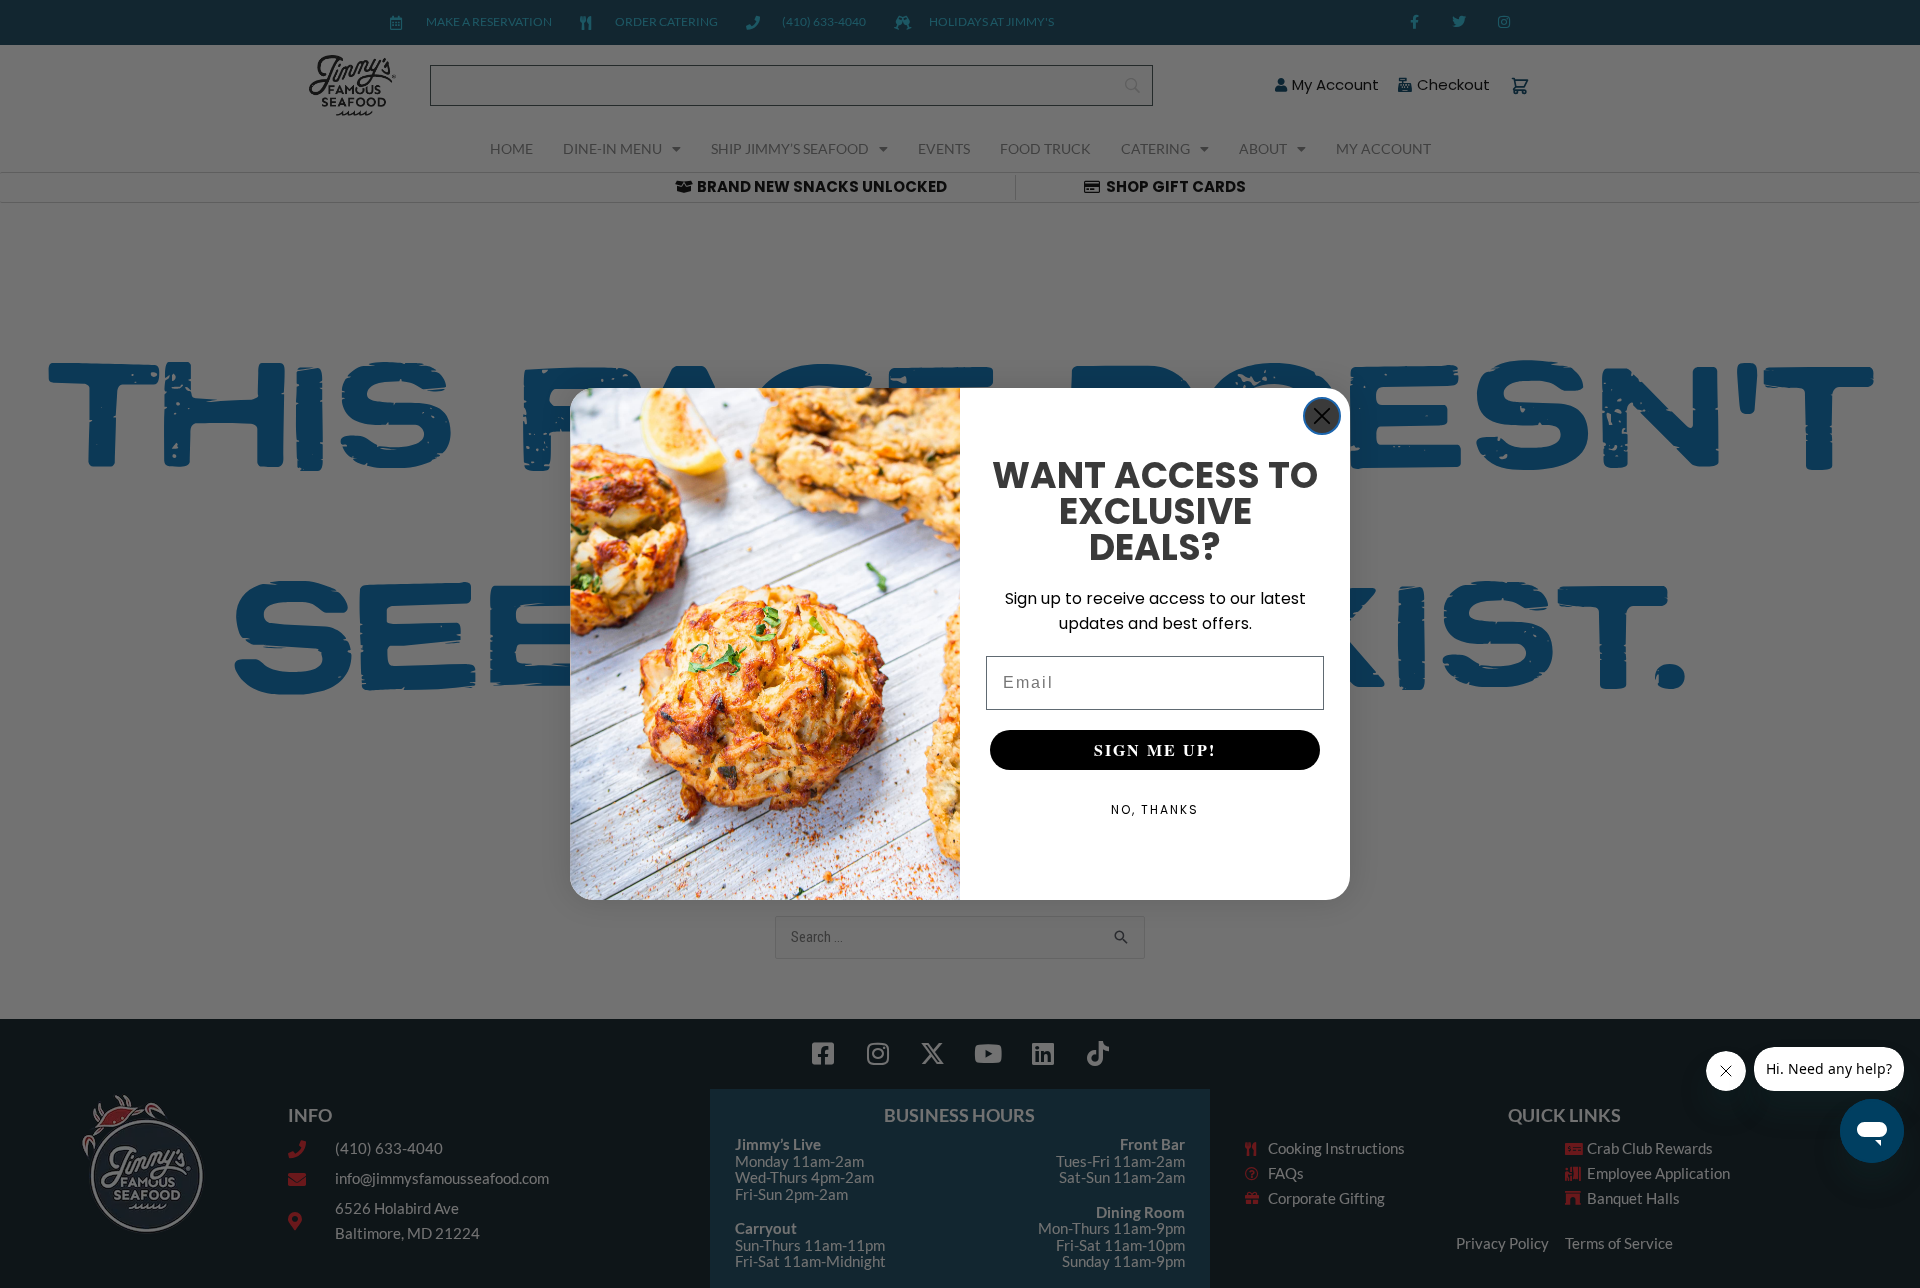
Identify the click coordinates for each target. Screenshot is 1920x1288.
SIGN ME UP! (1155, 749)
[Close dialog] (1322, 416)
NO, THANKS (1155, 809)
